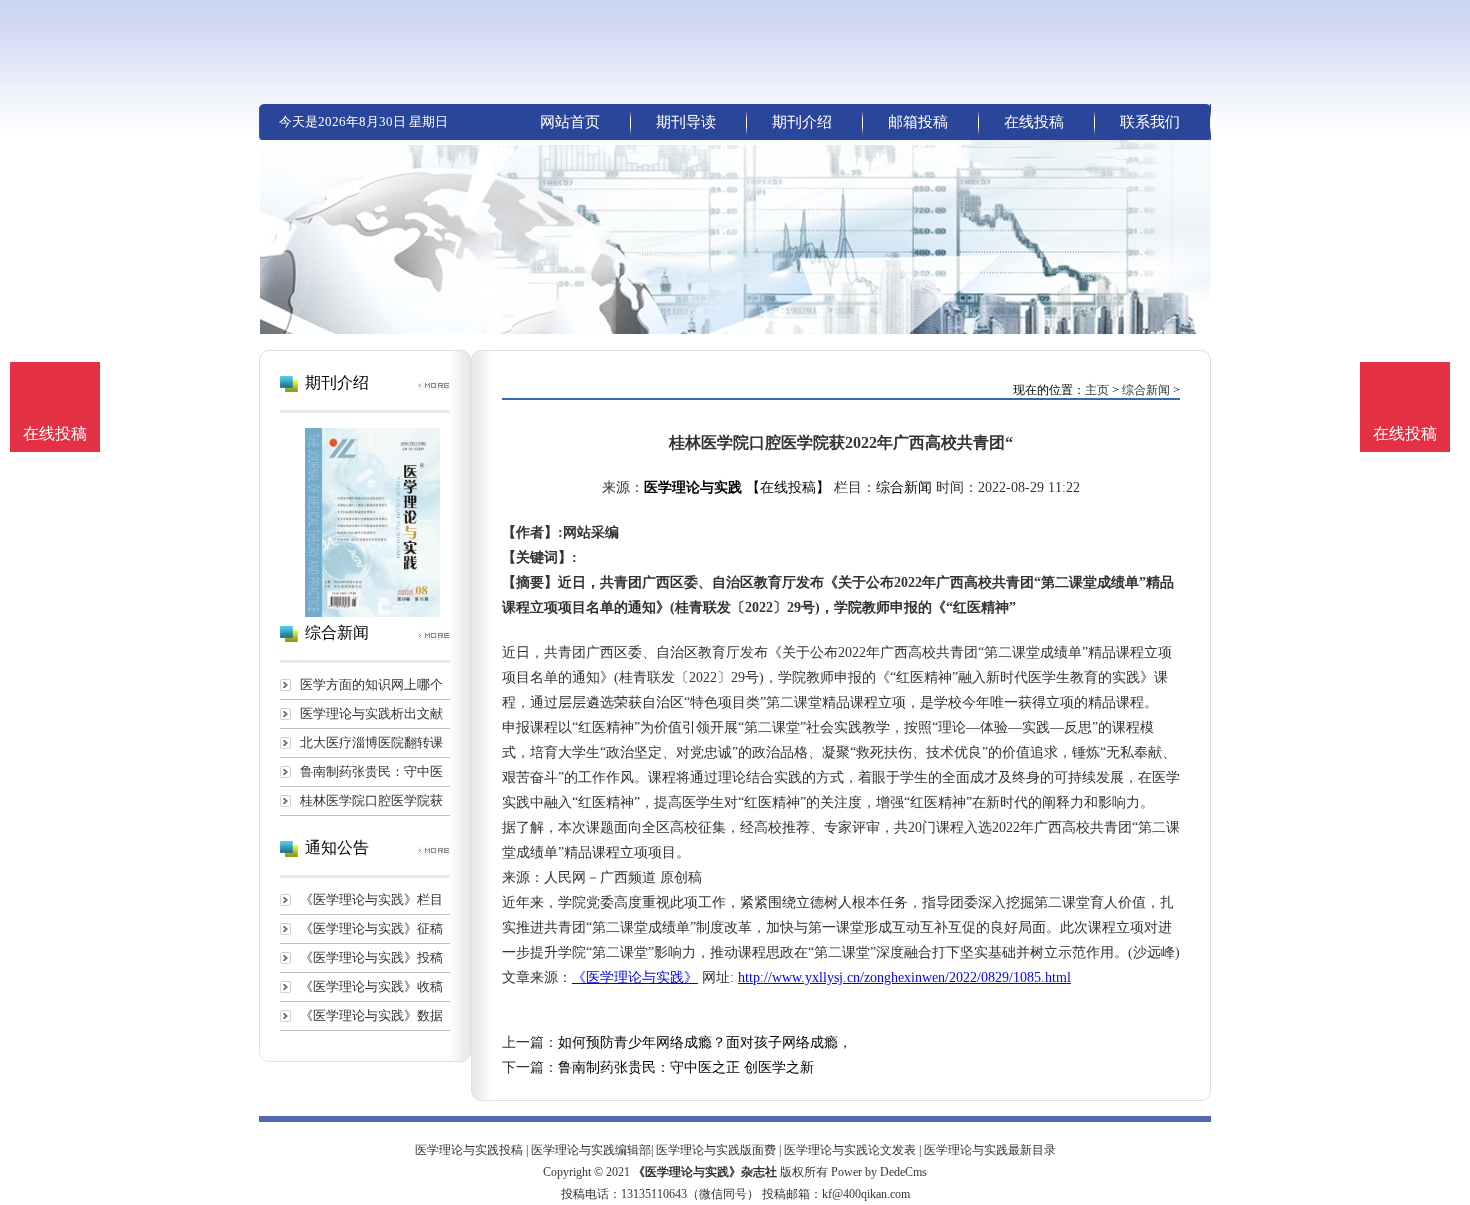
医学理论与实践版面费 (716, 1150)
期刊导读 (686, 122)
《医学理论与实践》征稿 (371, 928)
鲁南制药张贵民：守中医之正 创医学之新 (686, 1067)
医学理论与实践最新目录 (990, 1150)
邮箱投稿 (918, 122)
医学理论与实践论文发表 (850, 1150)
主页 (1097, 390)
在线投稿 (1034, 122)
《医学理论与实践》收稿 (371, 986)
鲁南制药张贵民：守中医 (371, 771)
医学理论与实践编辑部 (591, 1150)
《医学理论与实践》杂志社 (705, 1172)
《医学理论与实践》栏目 (371, 899)
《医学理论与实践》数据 (371, 1015)
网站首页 (570, 122)
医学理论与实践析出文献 (371, 713)
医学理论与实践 (693, 487)
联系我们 (1150, 122)
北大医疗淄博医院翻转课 (371, 742)
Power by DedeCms (879, 1172)
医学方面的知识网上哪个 (371, 684)
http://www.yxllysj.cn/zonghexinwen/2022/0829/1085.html (904, 977)
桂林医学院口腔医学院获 (371, 800)
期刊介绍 (802, 122)
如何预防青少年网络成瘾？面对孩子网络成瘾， (705, 1042)
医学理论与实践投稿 (469, 1150)
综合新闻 (1146, 390)
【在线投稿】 (788, 487)
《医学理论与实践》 (635, 977)
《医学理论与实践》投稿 (371, 957)
